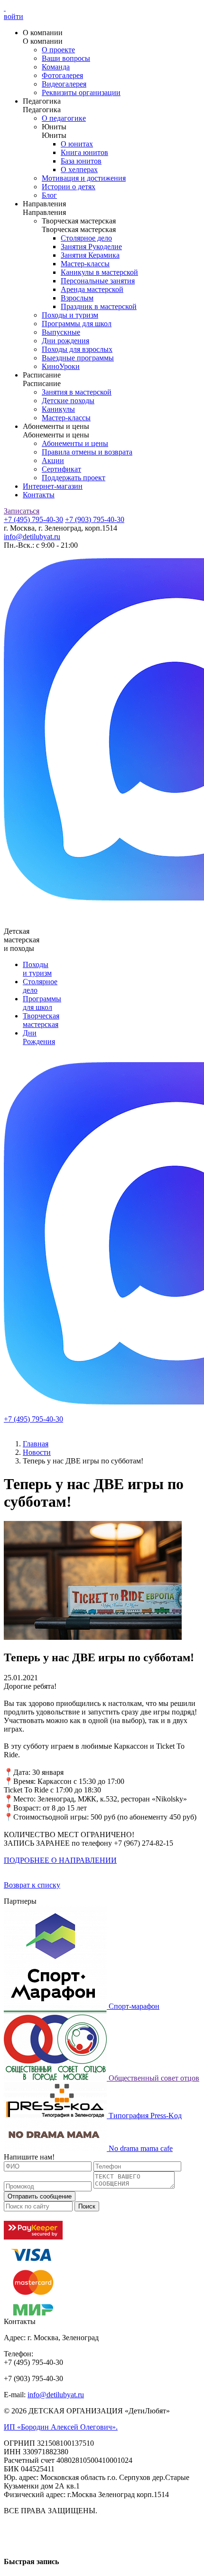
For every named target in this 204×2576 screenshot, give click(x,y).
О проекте (58, 50)
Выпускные (61, 332)
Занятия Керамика (90, 255)
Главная (36, 1444)
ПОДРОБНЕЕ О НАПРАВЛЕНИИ (60, 1860)
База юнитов (81, 161)
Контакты (39, 495)
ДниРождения (39, 1037)
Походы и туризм (70, 315)
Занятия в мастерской (77, 392)
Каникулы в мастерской (99, 272)
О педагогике (64, 118)
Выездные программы (78, 358)
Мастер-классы (85, 264)
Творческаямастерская (41, 1020)
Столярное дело (86, 238)
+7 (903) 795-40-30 (95, 519)
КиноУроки (61, 366)
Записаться (22, 511)
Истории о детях (69, 187)
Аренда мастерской (92, 289)
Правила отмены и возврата (87, 452)
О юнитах (77, 144)
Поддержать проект (74, 478)
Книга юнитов (84, 152)
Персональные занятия (98, 281)
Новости (37, 1452)
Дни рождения (65, 341)
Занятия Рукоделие (91, 247)
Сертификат (61, 469)
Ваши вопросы (66, 58)
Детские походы (68, 401)
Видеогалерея (64, 84)
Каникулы (58, 409)
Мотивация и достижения (84, 178)
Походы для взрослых (77, 349)
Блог (49, 195)
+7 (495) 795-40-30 (33, 519)
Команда (56, 67)
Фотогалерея (62, 75)
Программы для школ (77, 324)
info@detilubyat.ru (32, 537)
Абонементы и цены (75, 443)
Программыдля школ (42, 1003)
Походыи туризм (37, 969)
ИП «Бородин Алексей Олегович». (61, 2427)
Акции (53, 460)
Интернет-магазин (53, 486)
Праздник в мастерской (99, 306)
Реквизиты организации (81, 92)
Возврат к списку (32, 1885)
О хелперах (79, 169)
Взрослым (77, 298)
